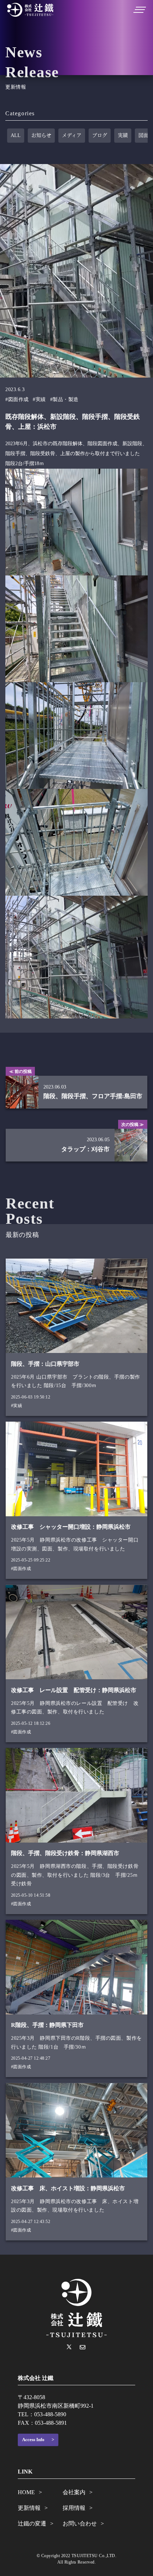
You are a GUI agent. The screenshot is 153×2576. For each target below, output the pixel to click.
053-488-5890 (50, 2414)
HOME (26, 2492)
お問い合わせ (80, 2524)
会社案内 (74, 2492)
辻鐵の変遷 (32, 2524)
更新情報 (29, 2508)
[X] (69, 2347)
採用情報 (74, 2508)
